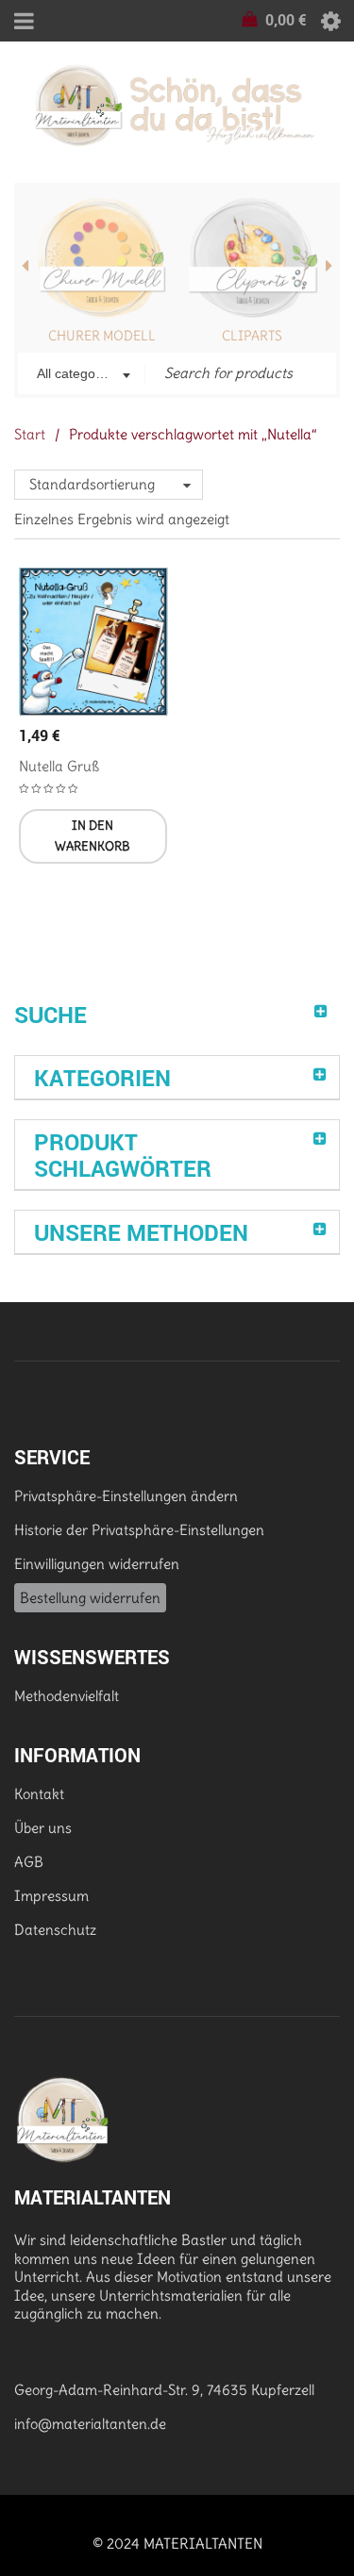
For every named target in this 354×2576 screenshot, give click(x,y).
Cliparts (252, 336)
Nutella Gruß (59, 766)
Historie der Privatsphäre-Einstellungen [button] (139, 1530)
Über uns (43, 1828)
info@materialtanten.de (90, 2424)
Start (30, 434)
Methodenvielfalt (67, 1696)
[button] (93, 836)
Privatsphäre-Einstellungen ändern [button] (126, 1496)
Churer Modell (102, 336)
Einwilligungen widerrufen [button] (97, 1564)
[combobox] (82, 375)
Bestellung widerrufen (90, 1598)
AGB (29, 1862)
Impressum (51, 1896)
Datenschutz (55, 1930)
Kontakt (39, 1794)
